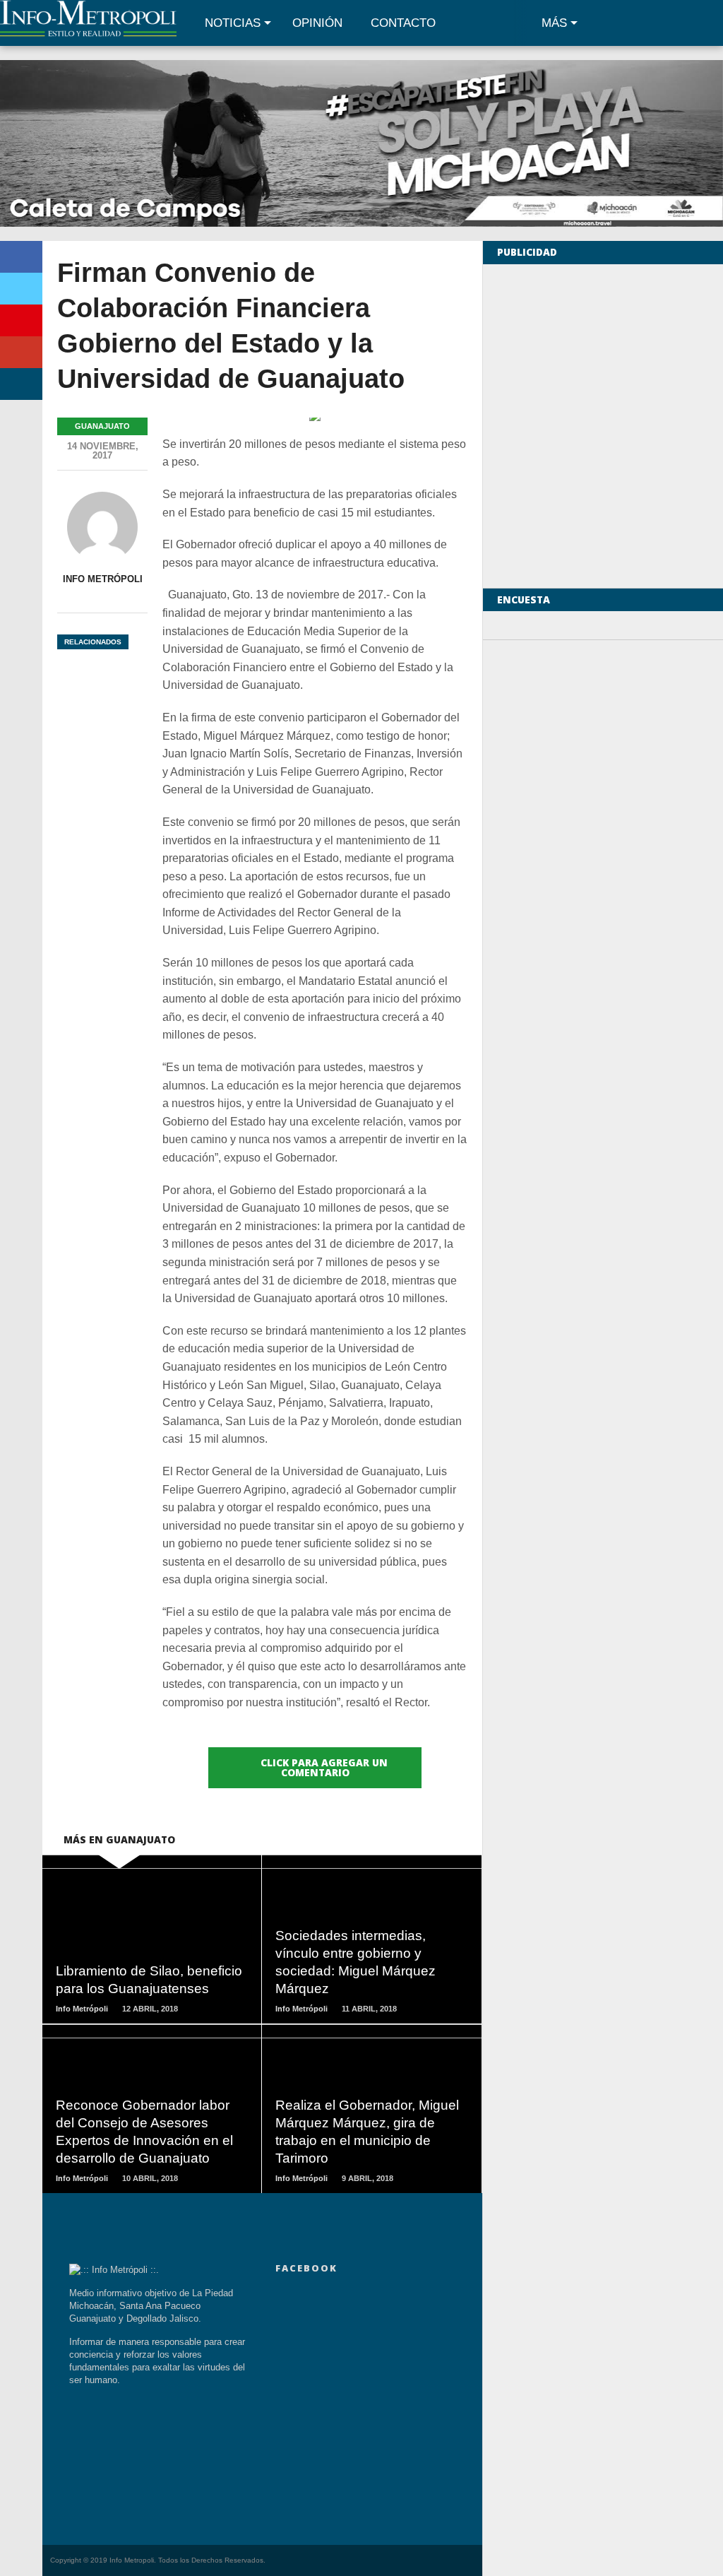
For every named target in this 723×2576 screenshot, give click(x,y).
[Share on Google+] (21, 352)
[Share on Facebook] (21, 257)
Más (554, 23)
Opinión (317, 23)
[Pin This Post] (21, 320)
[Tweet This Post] (21, 289)
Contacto (403, 23)
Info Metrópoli (103, 579)
